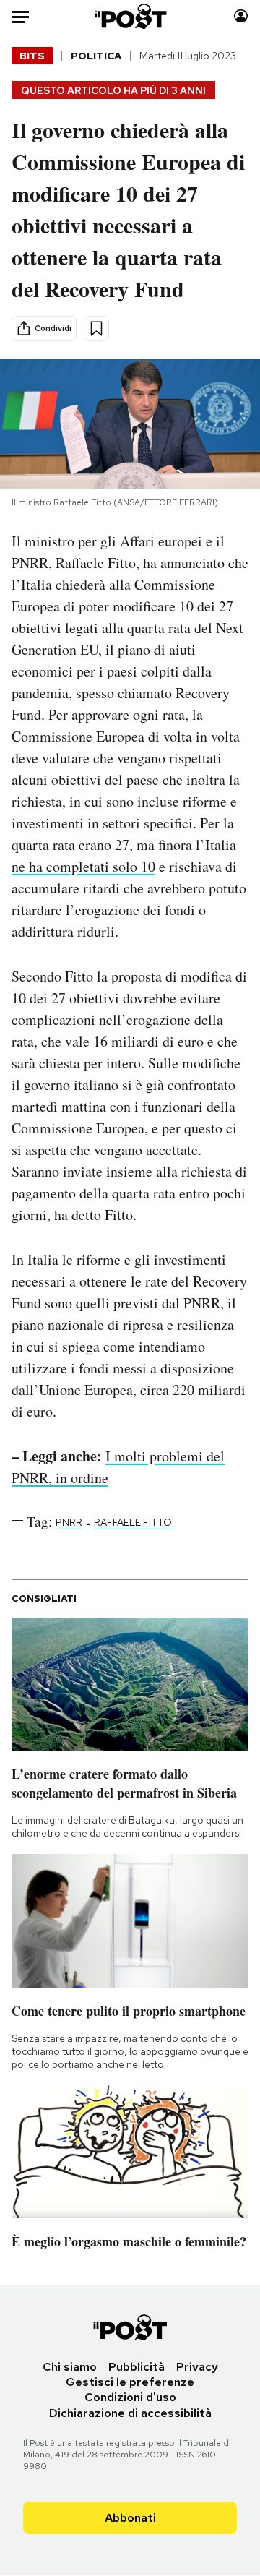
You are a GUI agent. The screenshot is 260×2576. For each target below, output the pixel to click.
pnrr (69, 1522)
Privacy (197, 2367)
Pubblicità (136, 2367)
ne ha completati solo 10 (83, 866)
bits (32, 56)
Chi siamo (70, 2367)
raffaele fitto (133, 1522)
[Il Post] (130, 16)
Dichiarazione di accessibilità (130, 2413)
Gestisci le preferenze (130, 2382)
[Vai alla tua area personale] (241, 16)
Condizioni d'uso (130, 2397)
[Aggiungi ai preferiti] (96, 329)
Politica (96, 56)
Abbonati (130, 2518)
